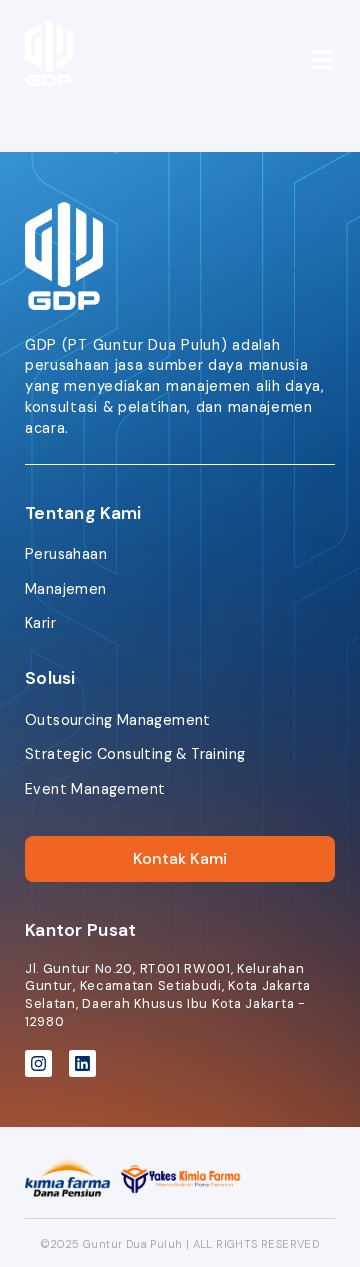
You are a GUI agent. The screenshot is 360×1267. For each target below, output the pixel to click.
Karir (40, 623)
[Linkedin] (82, 1063)
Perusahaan (66, 554)
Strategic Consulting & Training (135, 754)
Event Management (95, 789)
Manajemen (66, 589)
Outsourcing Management (118, 720)
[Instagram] (38, 1063)
